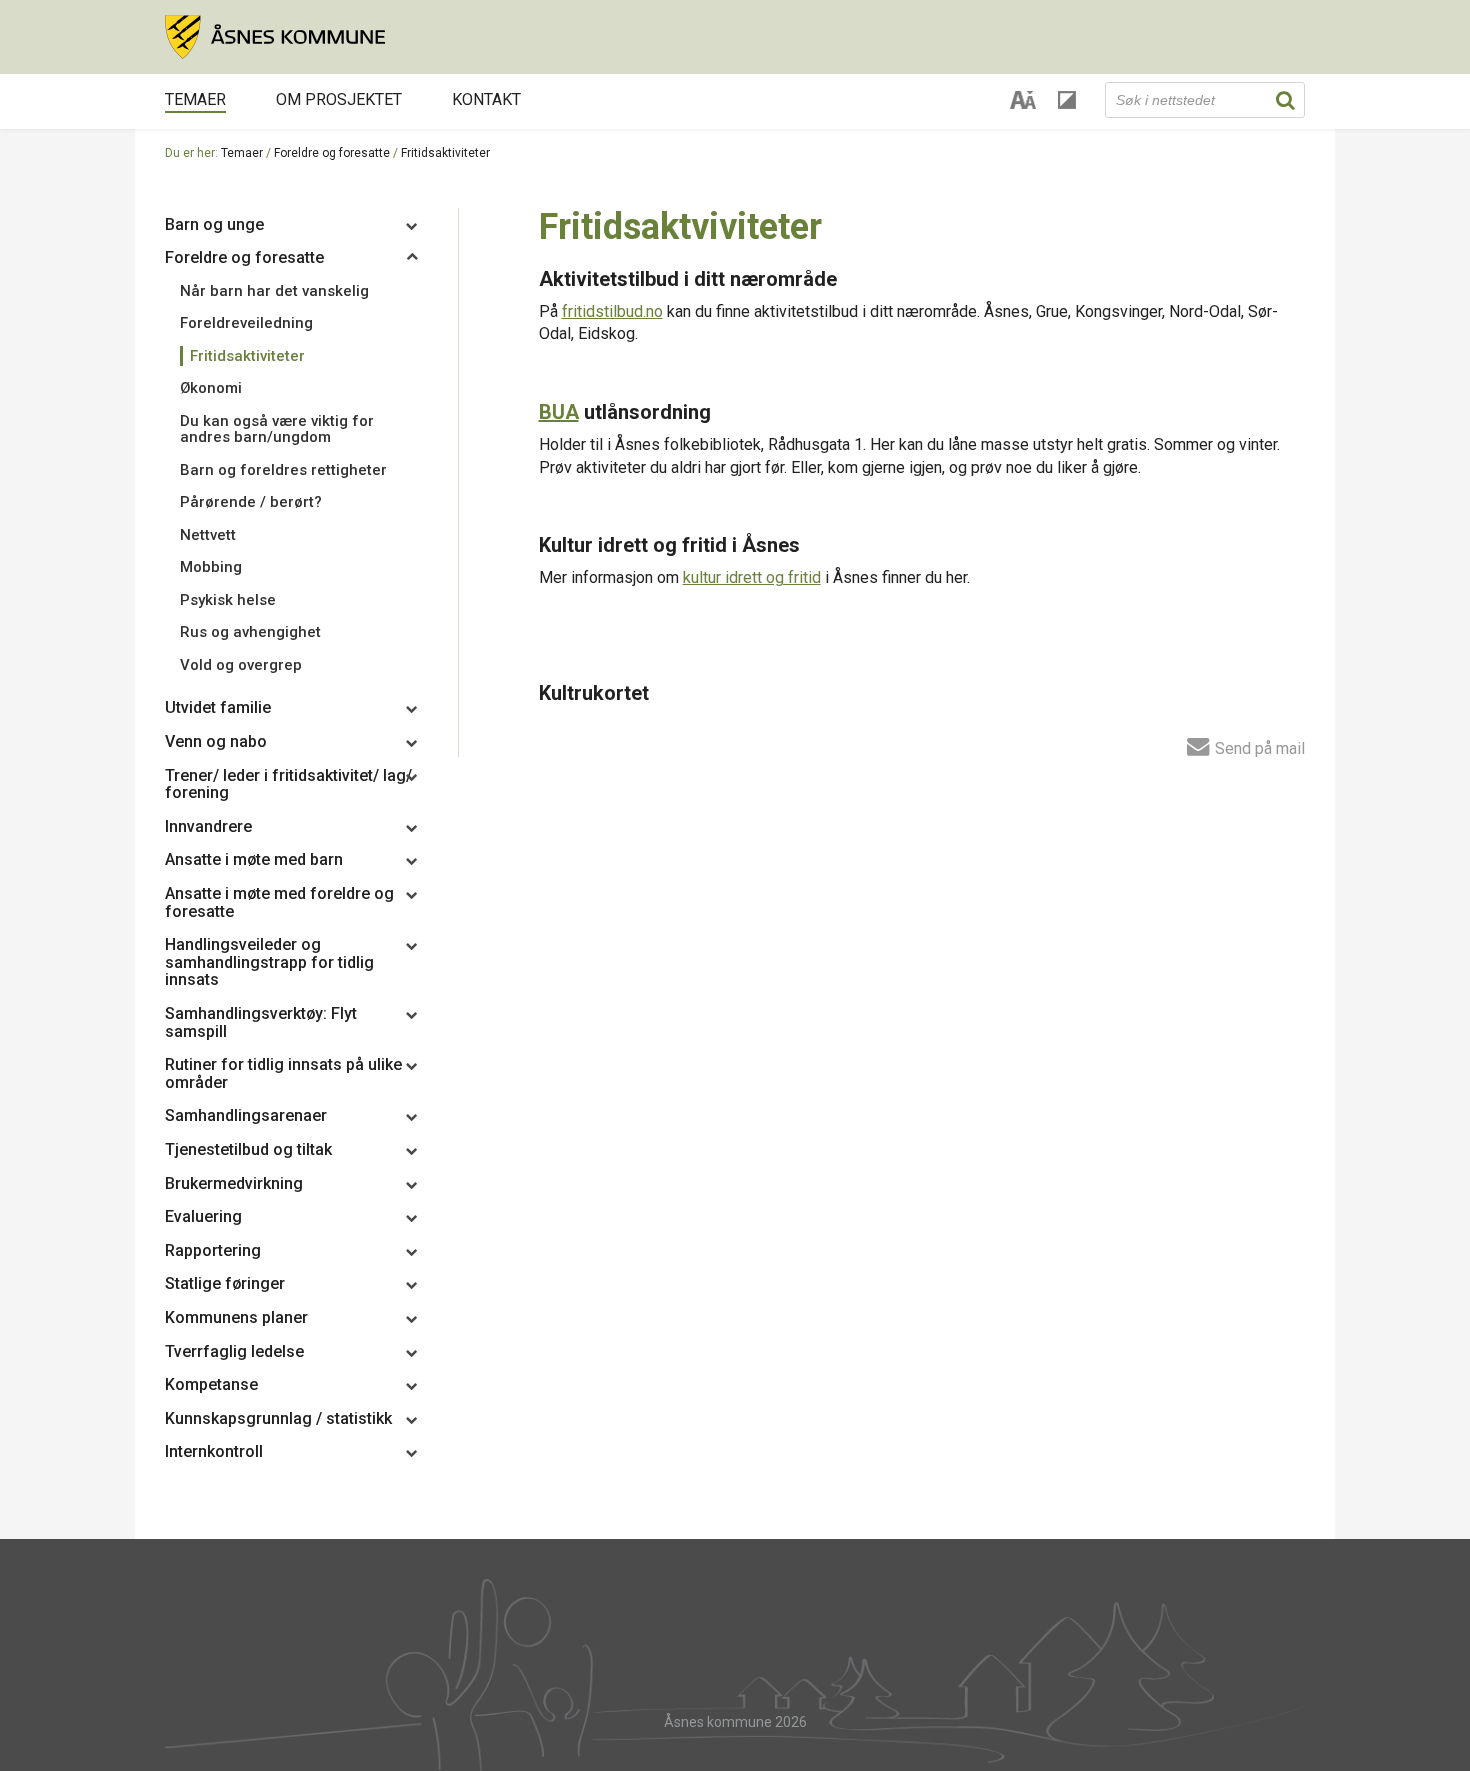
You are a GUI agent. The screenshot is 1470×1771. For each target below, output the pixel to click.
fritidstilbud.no (612, 311)
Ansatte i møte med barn (254, 859)
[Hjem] (735, 37)
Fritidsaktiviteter (247, 356)
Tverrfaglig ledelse (234, 1351)
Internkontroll (214, 1451)
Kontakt (486, 99)
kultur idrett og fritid (752, 577)
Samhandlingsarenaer (246, 1115)
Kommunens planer (236, 1317)
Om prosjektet (339, 99)
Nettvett (208, 535)
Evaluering (203, 1216)
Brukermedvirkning (234, 1183)
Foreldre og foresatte (332, 153)
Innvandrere (208, 826)
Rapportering (213, 1250)
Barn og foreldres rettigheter (283, 470)
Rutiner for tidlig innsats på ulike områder (283, 1073)
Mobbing (211, 567)
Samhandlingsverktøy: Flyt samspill (261, 1022)
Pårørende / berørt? (251, 502)
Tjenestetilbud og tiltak (248, 1149)
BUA (559, 412)
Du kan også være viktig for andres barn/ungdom (277, 429)
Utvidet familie (218, 707)
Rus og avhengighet (250, 632)
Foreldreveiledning (246, 323)
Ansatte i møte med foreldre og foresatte (279, 902)
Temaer (195, 99)
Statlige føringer (225, 1283)
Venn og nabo (216, 741)
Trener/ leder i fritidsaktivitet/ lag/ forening (288, 784)
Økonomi (211, 388)
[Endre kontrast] (1067, 100)
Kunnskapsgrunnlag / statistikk (278, 1418)
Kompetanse (211, 1384)
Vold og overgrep (241, 665)
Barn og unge (214, 224)
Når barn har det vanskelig (274, 291)
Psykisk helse (228, 600)
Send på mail (1258, 748)
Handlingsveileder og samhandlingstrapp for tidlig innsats (269, 962)
